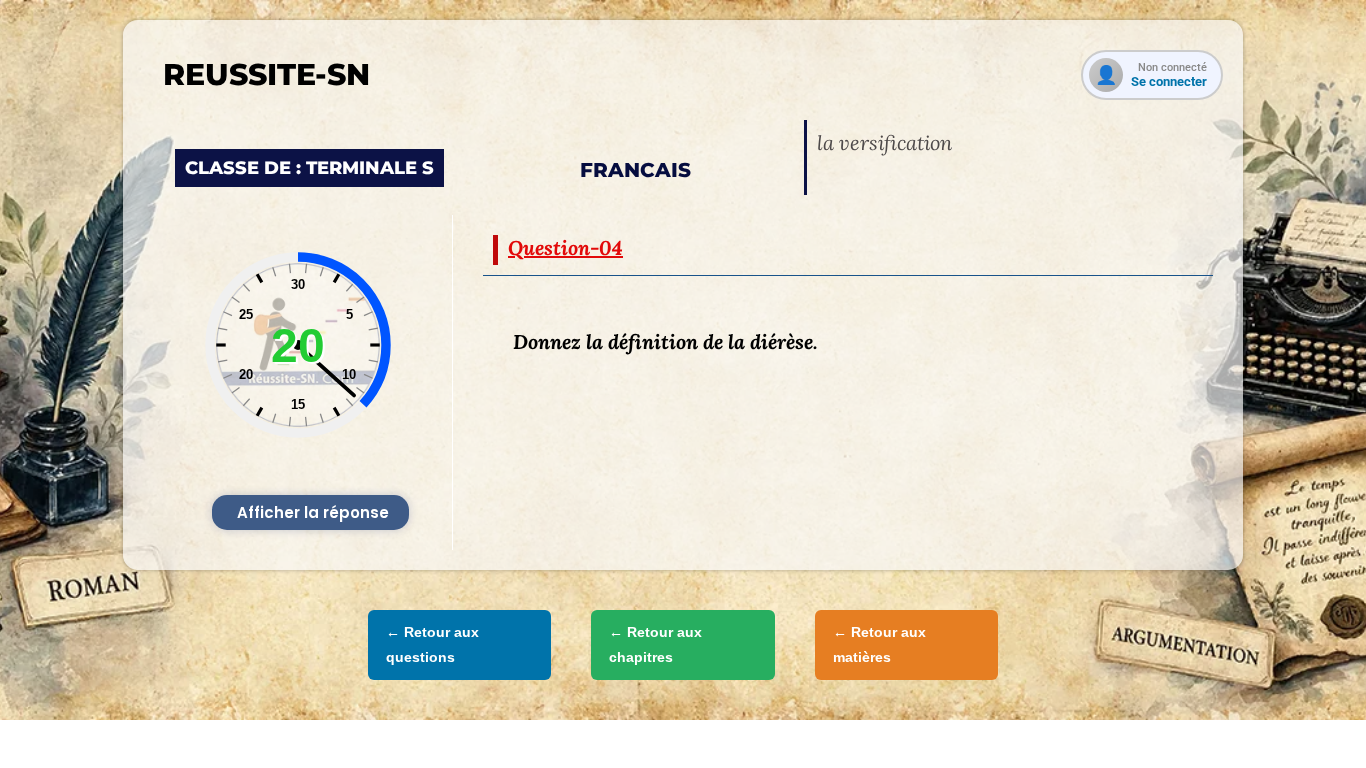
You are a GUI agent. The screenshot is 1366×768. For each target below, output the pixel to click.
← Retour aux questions (432, 644)
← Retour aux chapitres (655, 644)
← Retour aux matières (879, 644)
